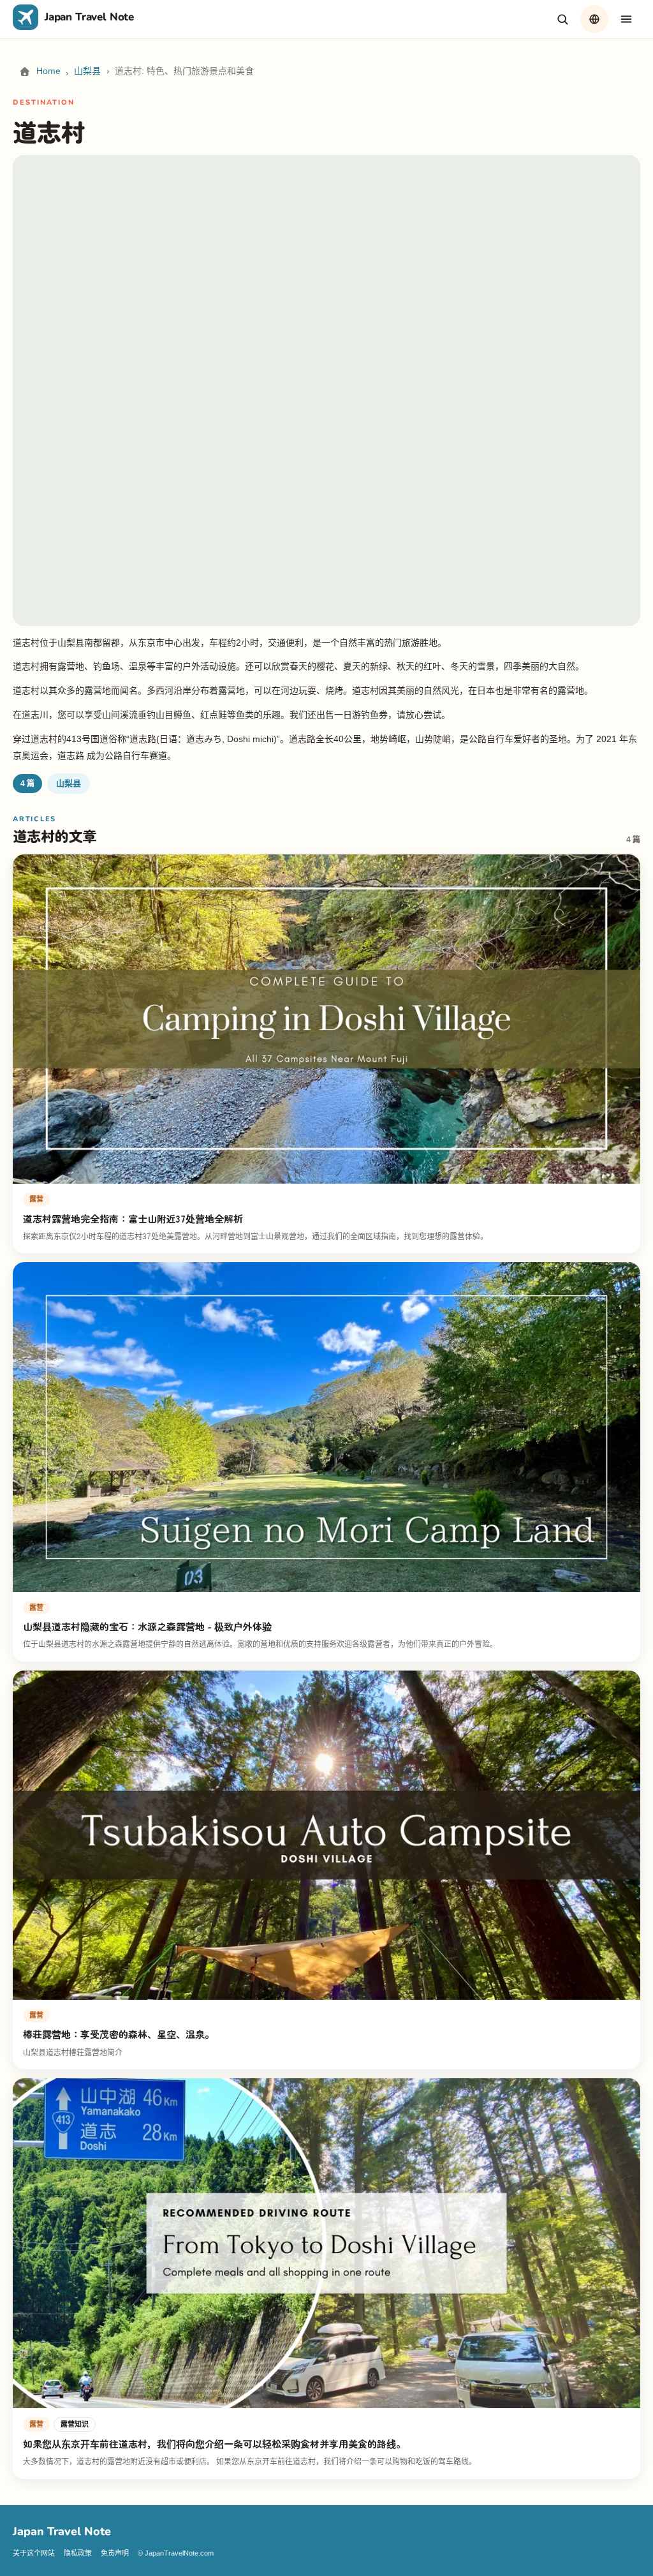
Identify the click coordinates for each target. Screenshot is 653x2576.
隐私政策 (78, 2553)
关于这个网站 (34, 2553)
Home (48, 71)
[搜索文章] (562, 19)
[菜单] (626, 19)
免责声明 (115, 2553)
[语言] (594, 19)
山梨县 (87, 71)
